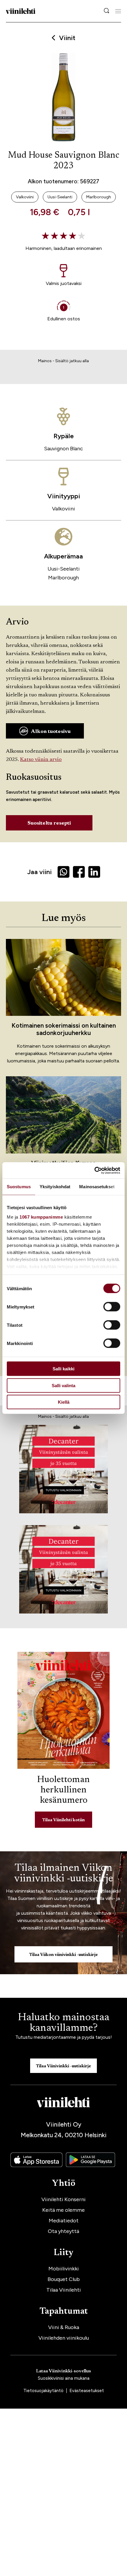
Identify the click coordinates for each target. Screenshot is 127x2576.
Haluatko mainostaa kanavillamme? (63, 2023)
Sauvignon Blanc (63, 449)
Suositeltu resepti (49, 823)
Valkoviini (63, 509)
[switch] (112, 1307)
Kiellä (64, 1402)
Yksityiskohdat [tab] (55, 1187)
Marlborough (63, 578)
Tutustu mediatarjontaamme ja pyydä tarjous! (64, 2037)
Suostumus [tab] (19, 1187)
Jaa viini (39, 872)
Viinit (67, 38)
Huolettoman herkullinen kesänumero (63, 1790)
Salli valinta (63, 1385)
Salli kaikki (63, 1369)
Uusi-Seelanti (64, 569)
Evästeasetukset (87, 2391)
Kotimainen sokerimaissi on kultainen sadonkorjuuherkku (64, 1029)
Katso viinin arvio (41, 760)
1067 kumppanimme (41, 1217)
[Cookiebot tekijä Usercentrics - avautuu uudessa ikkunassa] (94, 1170)
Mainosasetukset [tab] (97, 1187)
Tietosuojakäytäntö (44, 2391)
